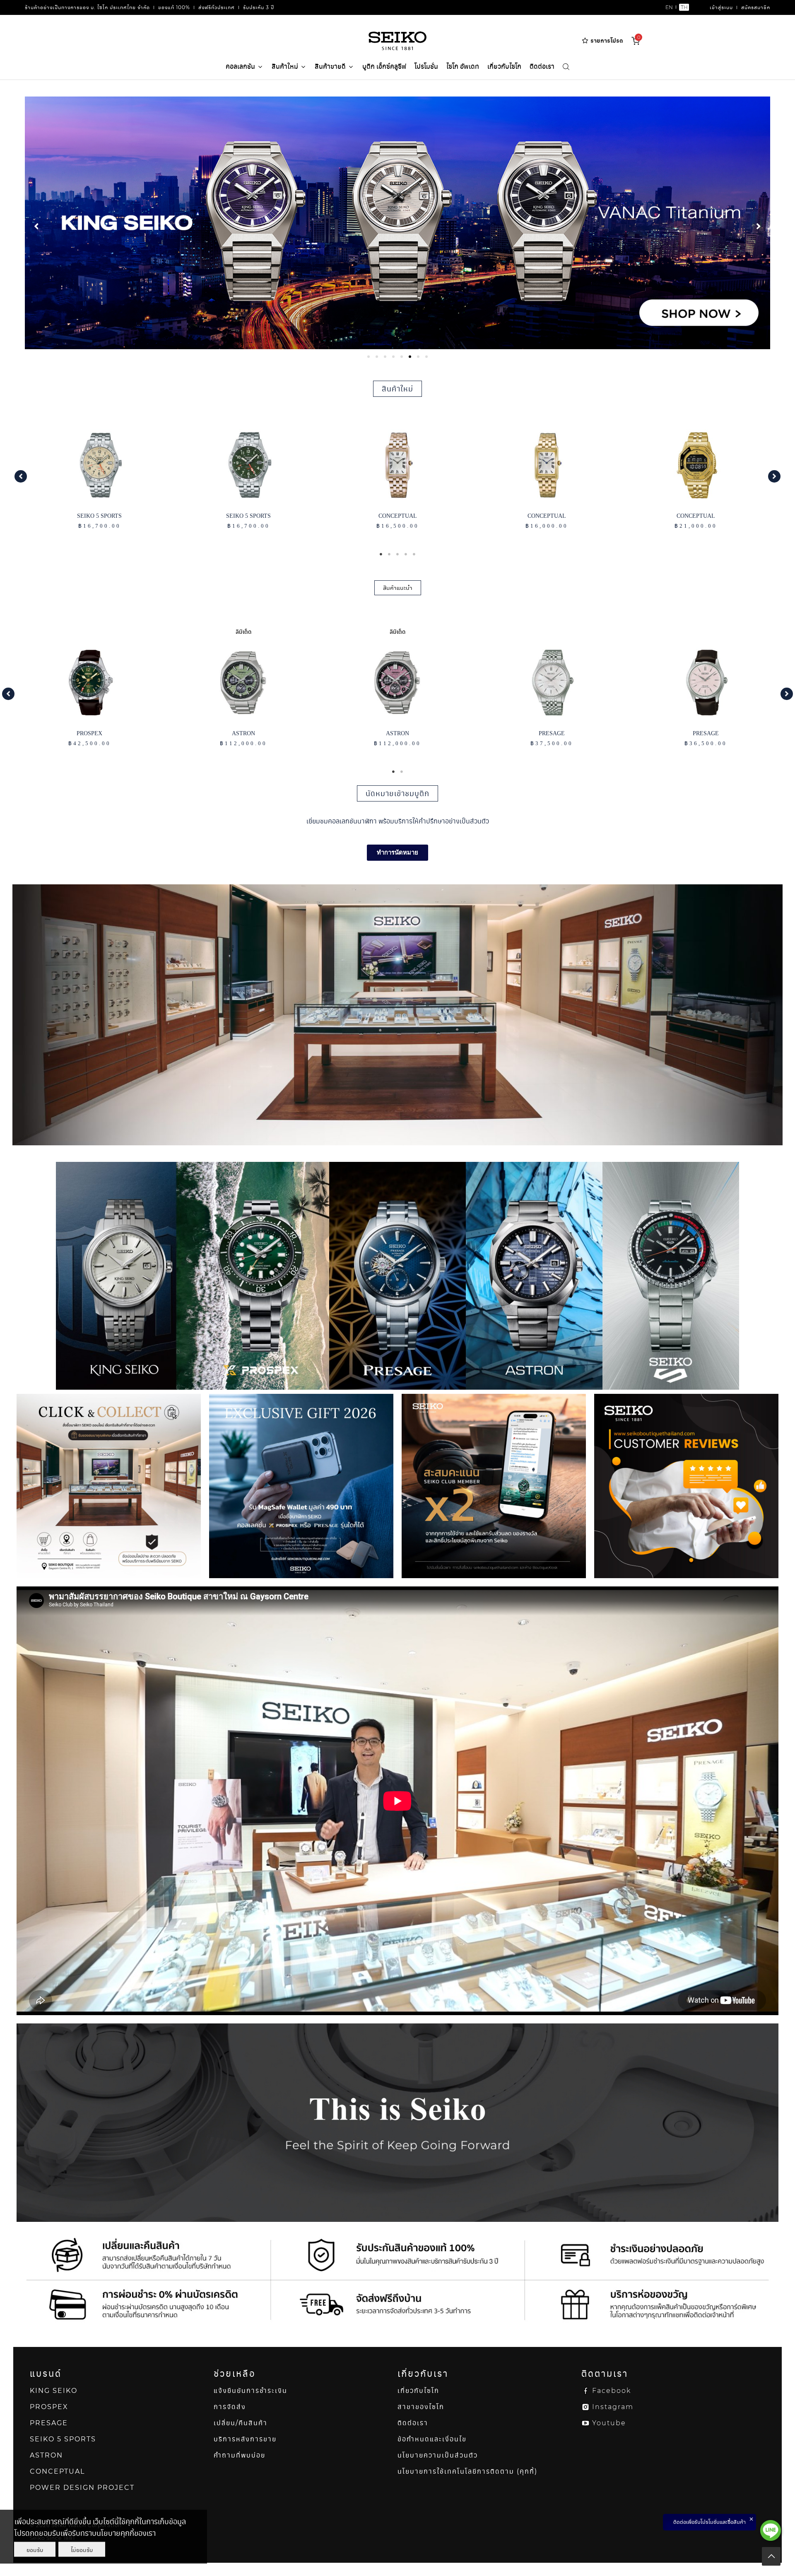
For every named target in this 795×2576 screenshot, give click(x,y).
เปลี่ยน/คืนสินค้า (241, 2423)
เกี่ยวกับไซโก (504, 66)
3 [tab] (397, 554)
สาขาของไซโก (421, 2407)
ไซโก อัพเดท (463, 66)
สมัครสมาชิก (756, 7)
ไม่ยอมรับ (82, 2549)
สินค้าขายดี (330, 66)
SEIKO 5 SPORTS (63, 2439)
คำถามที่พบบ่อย (240, 2455)
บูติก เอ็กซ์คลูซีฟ (384, 66)
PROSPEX (49, 2407)
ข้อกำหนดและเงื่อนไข (432, 2439)
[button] (21, 476)
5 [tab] (414, 554)
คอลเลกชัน (240, 66)
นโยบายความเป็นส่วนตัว (438, 2455)
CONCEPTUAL (57, 2471)
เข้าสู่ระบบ (721, 7)
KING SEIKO (54, 2391)
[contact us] (771, 2530)
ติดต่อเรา (542, 66)
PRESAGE (49, 2423)
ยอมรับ (35, 2549)
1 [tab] (381, 554)
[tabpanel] (397, 223)
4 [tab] (406, 554)
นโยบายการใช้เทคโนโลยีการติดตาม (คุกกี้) (467, 2471)
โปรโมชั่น (426, 66)
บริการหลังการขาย (245, 2439)
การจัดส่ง (230, 2407)
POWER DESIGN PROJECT (82, 2488)
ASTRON (46, 2455)
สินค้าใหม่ (285, 66)
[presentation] (369, 357)
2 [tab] (389, 554)
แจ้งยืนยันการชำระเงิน (251, 2391)
